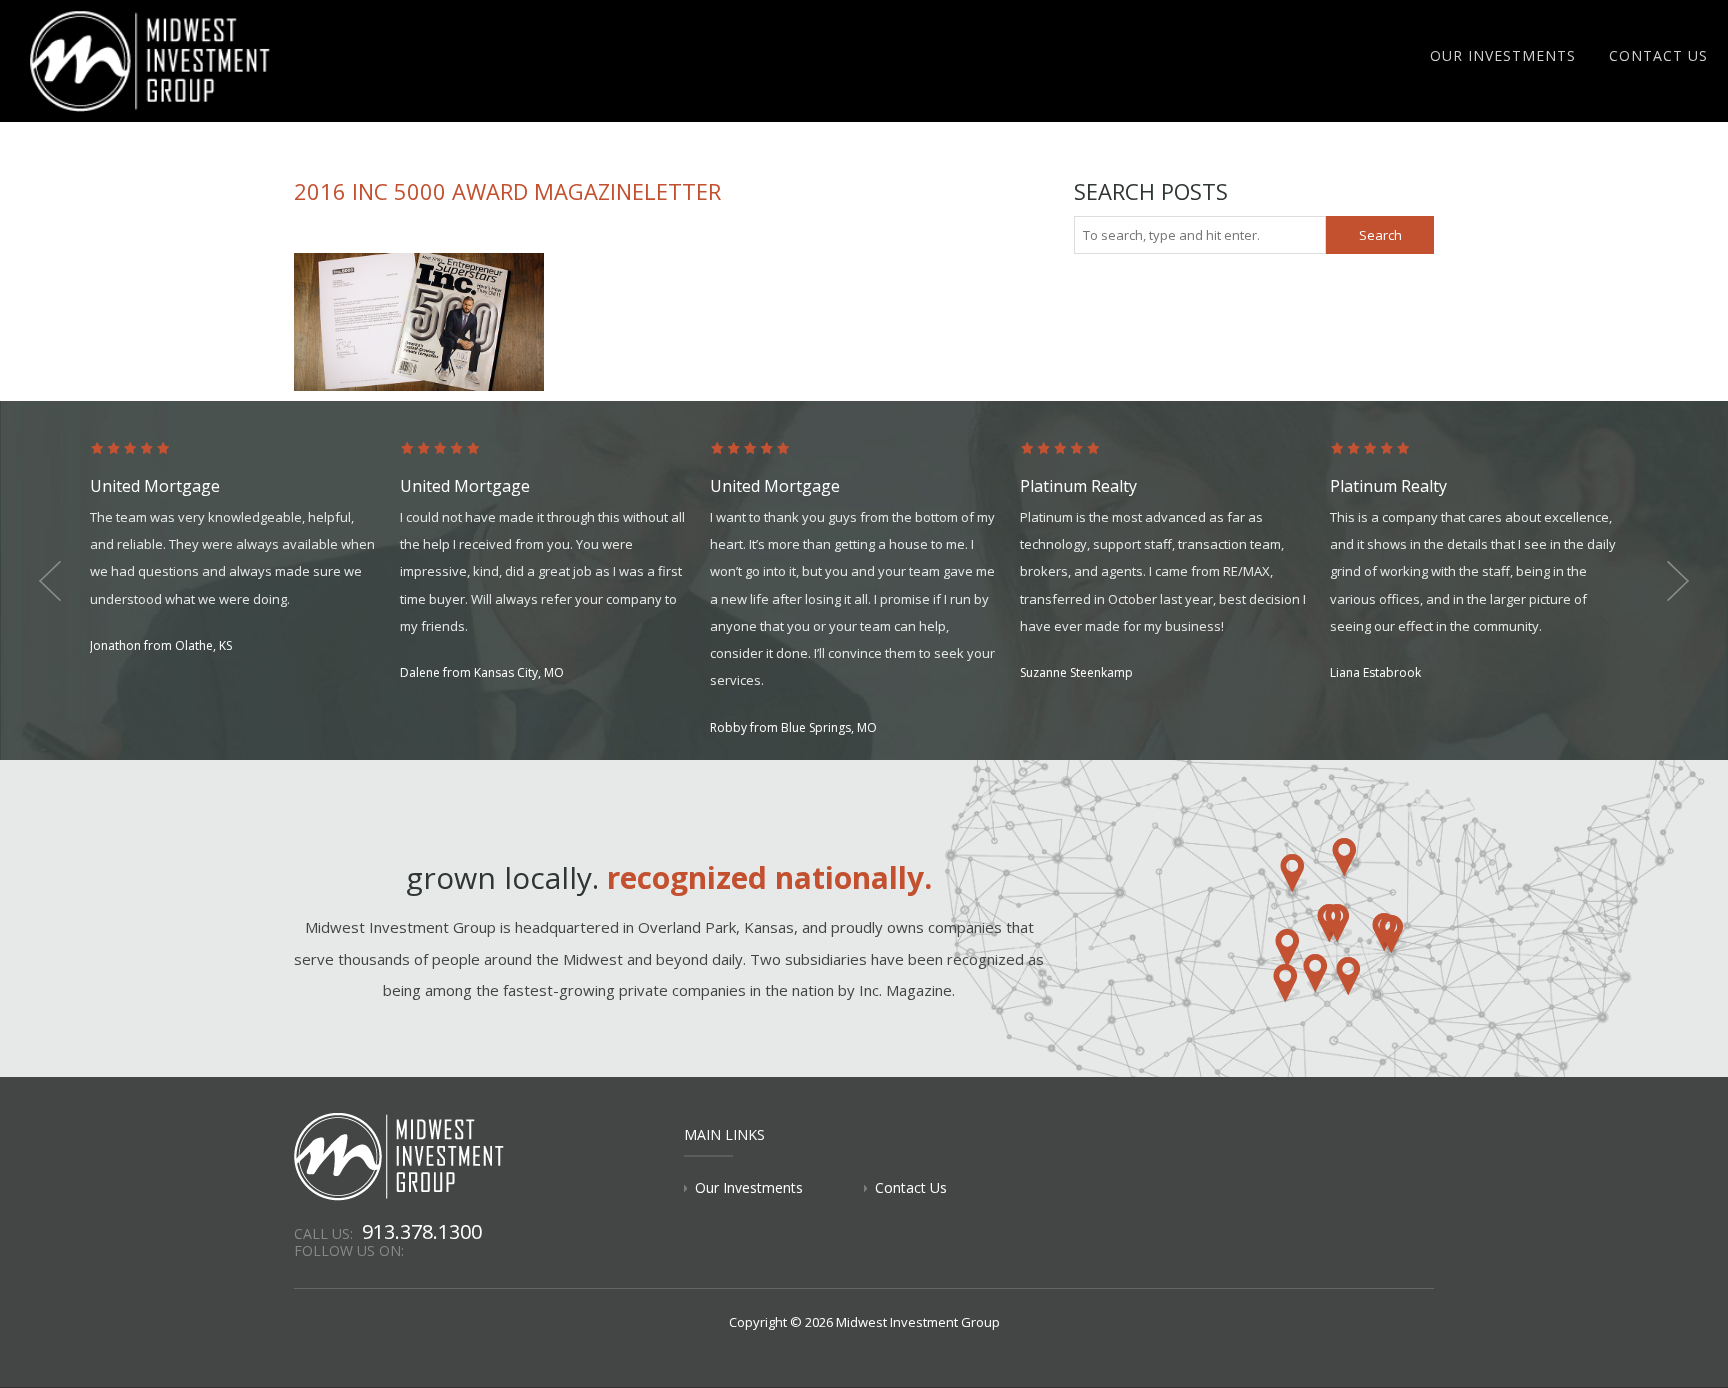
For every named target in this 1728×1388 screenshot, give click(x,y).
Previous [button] (50, 581)
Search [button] (1380, 235)
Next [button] (1678, 581)
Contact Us (1658, 55)
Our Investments (1503, 55)
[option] (245, 549)
